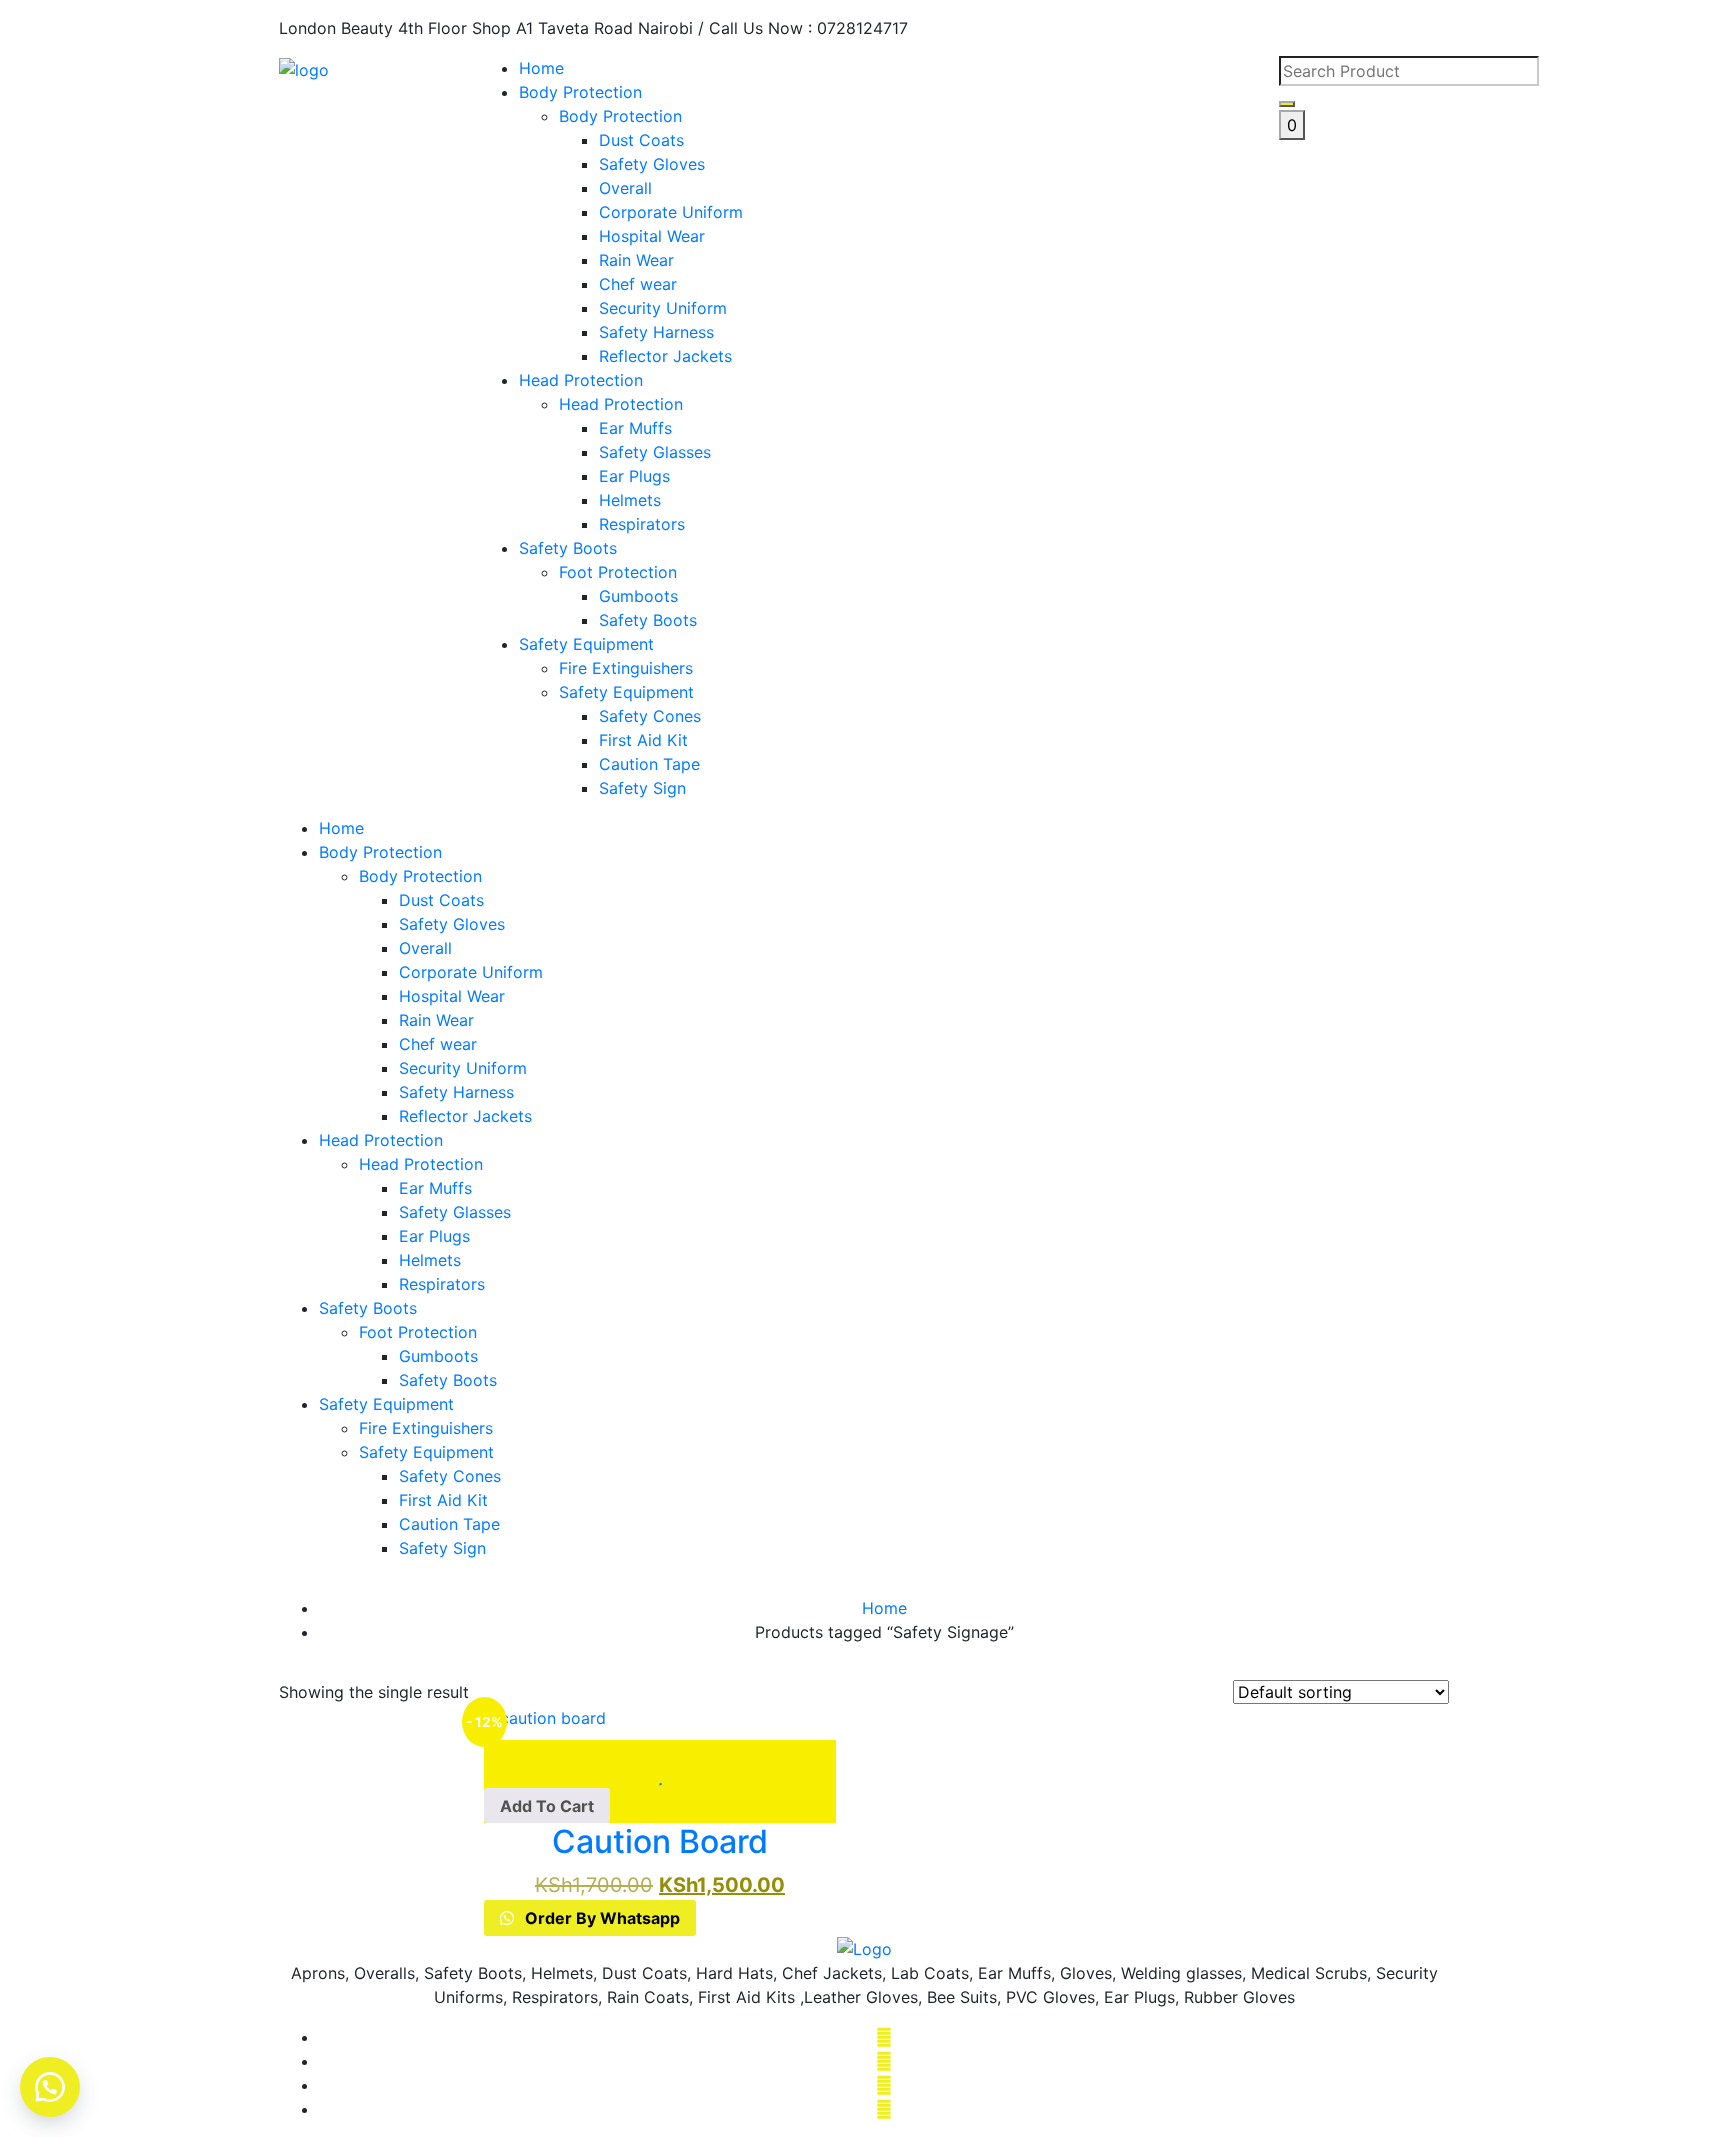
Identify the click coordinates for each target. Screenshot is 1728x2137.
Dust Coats (441, 900)
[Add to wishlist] (660, 1752)
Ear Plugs (434, 1236)
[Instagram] (884, 2085)
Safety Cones (450, 1476)
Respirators (442, 1284)
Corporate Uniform (471, 972)
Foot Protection (418, 1332)
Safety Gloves (452, 924)
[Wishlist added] (660, 1776)
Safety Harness (456, 1092)
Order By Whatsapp (600, 1918)
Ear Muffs (435, 1188)
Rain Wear (436, 1020)
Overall (425, 948)
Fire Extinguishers (426, 1428)
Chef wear (438, 1044)
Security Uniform (463, 1068)
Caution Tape (449, 1524)
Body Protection (580, 92)
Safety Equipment (586, 644)
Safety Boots (568, 548)
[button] (547, 1806)
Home (541, 68)
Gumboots (438, 1356)
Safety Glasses (455, 1212)
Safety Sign (442, 1548)
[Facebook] (884, 2037)
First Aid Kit (443, 1500)
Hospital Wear (452, 996)
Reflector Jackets (465, 1116)
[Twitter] (884, 2061)
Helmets (430, 1260)
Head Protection (581, 380)
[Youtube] (884, 2109)
